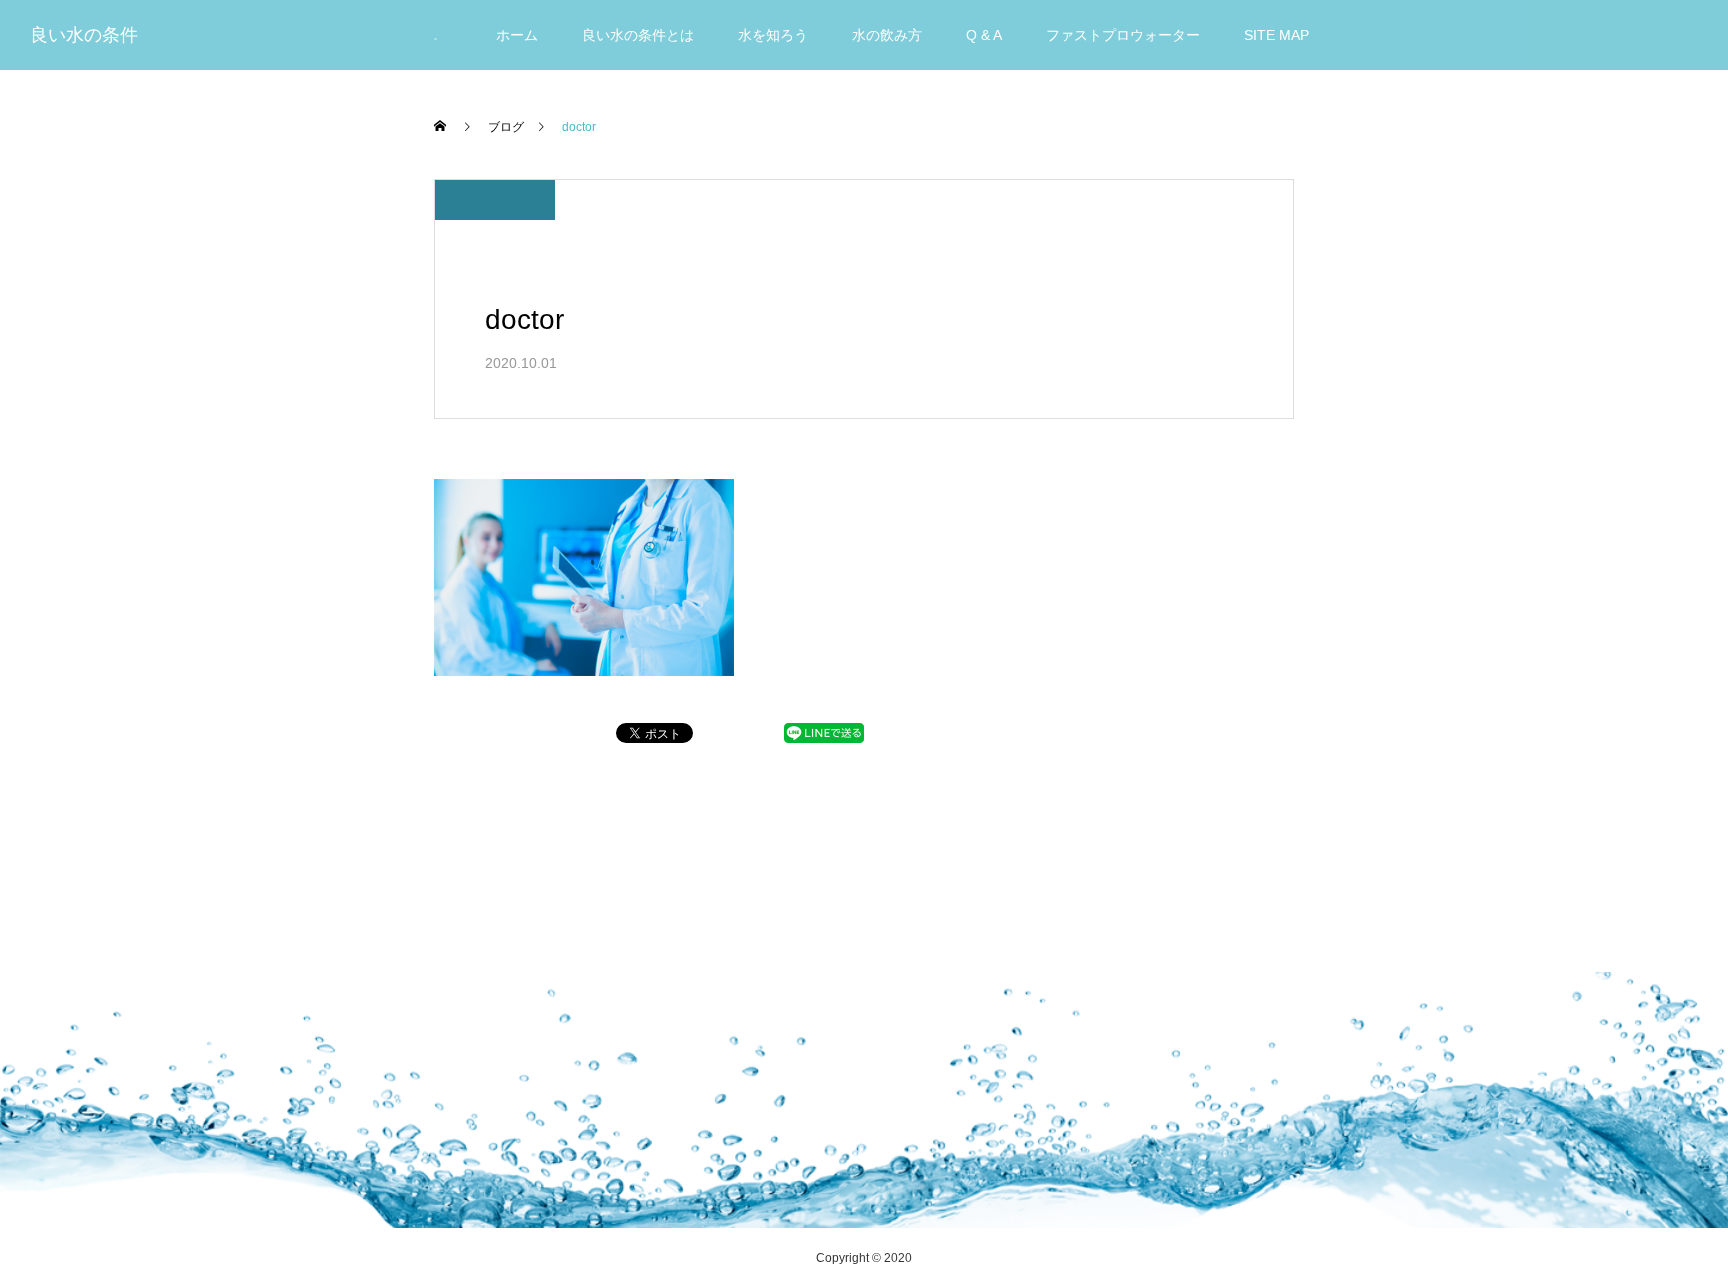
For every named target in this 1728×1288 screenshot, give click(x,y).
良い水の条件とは (638, 35)
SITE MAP (1276, 35)
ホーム (517, 35)
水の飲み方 (887, 35)
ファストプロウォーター (1123, 35)
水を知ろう (773, 35)
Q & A (984, 35)
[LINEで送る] (824, 737)
